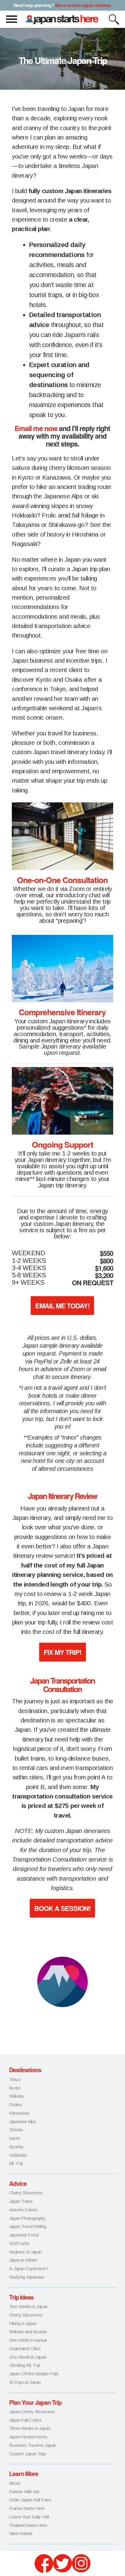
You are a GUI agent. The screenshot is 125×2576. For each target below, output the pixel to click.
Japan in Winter (23, 2260)
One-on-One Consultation (62, 880)
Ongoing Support (62, 1144)
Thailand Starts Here (28, 2525)
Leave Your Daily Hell (29, 2517)
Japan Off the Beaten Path (34, 2374)
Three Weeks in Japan (30, 2428)
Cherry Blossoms (26, 2193)
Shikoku (17, 2096)
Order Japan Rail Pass (30, 2500)
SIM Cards (19, 2243)
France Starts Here (27, 2508)
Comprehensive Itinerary (62, 1012)
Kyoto (15, 2088)
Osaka (15, 2104)
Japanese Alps (23, 2121)
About (15, 2483)
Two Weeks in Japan (28, 2306)
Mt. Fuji (16, 2163)
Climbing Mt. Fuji (25, 2365)
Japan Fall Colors (25, 2420)
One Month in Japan (28, 2357)
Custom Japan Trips (28, 2454)
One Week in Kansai (28, 2340)
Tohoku (16, 2130)
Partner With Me (24, 2492)
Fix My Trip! (62, 1652)
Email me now (36, 428)
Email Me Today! (62, 1306)
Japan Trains (21, 2201)
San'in (15, 2138)
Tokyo (15, 2079)
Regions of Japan (25, 2252)
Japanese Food (24, 2235)
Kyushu (16, 2147)
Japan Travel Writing (28, 2226)
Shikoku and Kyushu (28, 2332)
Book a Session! (62, 1908)
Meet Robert (21, 2533)
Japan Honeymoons (28, 2437)
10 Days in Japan (25, 2382)
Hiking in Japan (23, 2323)
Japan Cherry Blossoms (32, 2412)
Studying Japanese (27, 2277)
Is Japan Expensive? (29, 2268)
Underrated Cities (25, 2349)
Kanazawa (19, 2113)
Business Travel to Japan (33, 2445)
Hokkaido (18, 2155)
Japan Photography (27, 2218)
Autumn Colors (23, 2210)
